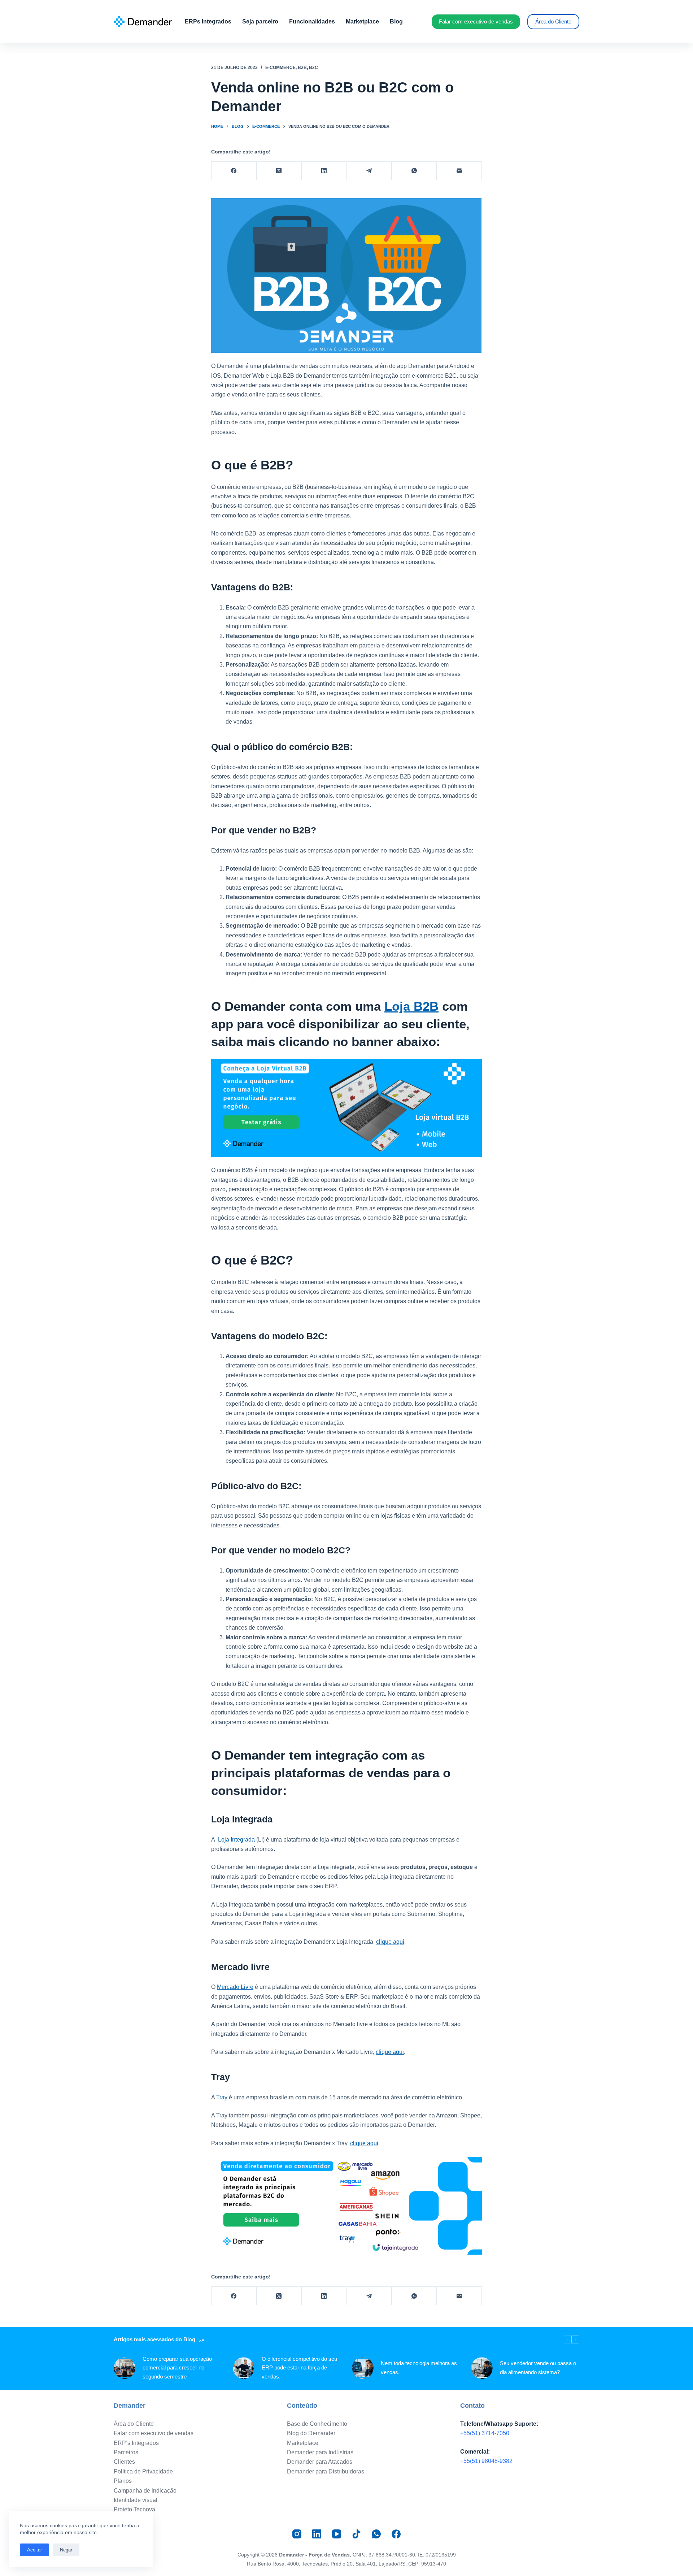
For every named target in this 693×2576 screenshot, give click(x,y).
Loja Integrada (236, 1840)
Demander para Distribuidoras (326, 2471)
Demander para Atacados (320, 2462)
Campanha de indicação (145, 2491)
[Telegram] (369, 171)
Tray (222, 2097)
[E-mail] (459, 171)
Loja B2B (411, 1006)
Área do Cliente (553, 21)
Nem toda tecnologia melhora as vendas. (419, 2368)
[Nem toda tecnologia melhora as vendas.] (363, 2368)
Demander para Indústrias (320, 2452)
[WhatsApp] (414, 171)
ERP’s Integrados (136, 2443)
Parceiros (126, 2452)
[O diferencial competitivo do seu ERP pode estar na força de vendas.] (244, 2368)
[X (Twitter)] (279, 171)
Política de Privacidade (143, 2471)
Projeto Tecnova (134, 2509)
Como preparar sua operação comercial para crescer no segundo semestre (177, 2368)
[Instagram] (297, 2534)
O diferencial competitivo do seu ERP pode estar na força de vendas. (299, 2368)
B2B (302, 68)
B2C (313, 68)
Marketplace (362, 21)
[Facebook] (234, 171)
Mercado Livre (235, 1987)
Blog (396, 21)
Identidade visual (136, 2500)
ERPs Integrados (208, 21)
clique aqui (390, 1942)
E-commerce (280, 68)
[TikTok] (356, 2534)
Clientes (124, 2462)
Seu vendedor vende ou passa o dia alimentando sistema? (538, 2368)
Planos (123, 2481)
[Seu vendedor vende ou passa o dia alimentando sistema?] (482, 2368)
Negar (66, 2550)
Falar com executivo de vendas (476, 21)
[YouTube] (337, 2534)
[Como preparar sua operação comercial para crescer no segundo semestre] (125, 2368)
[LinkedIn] (324, 171)
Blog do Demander (311, 2433)
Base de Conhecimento (317, 2424)
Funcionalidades (312, 21)
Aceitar (34, 2550)
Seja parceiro (260, 21)
